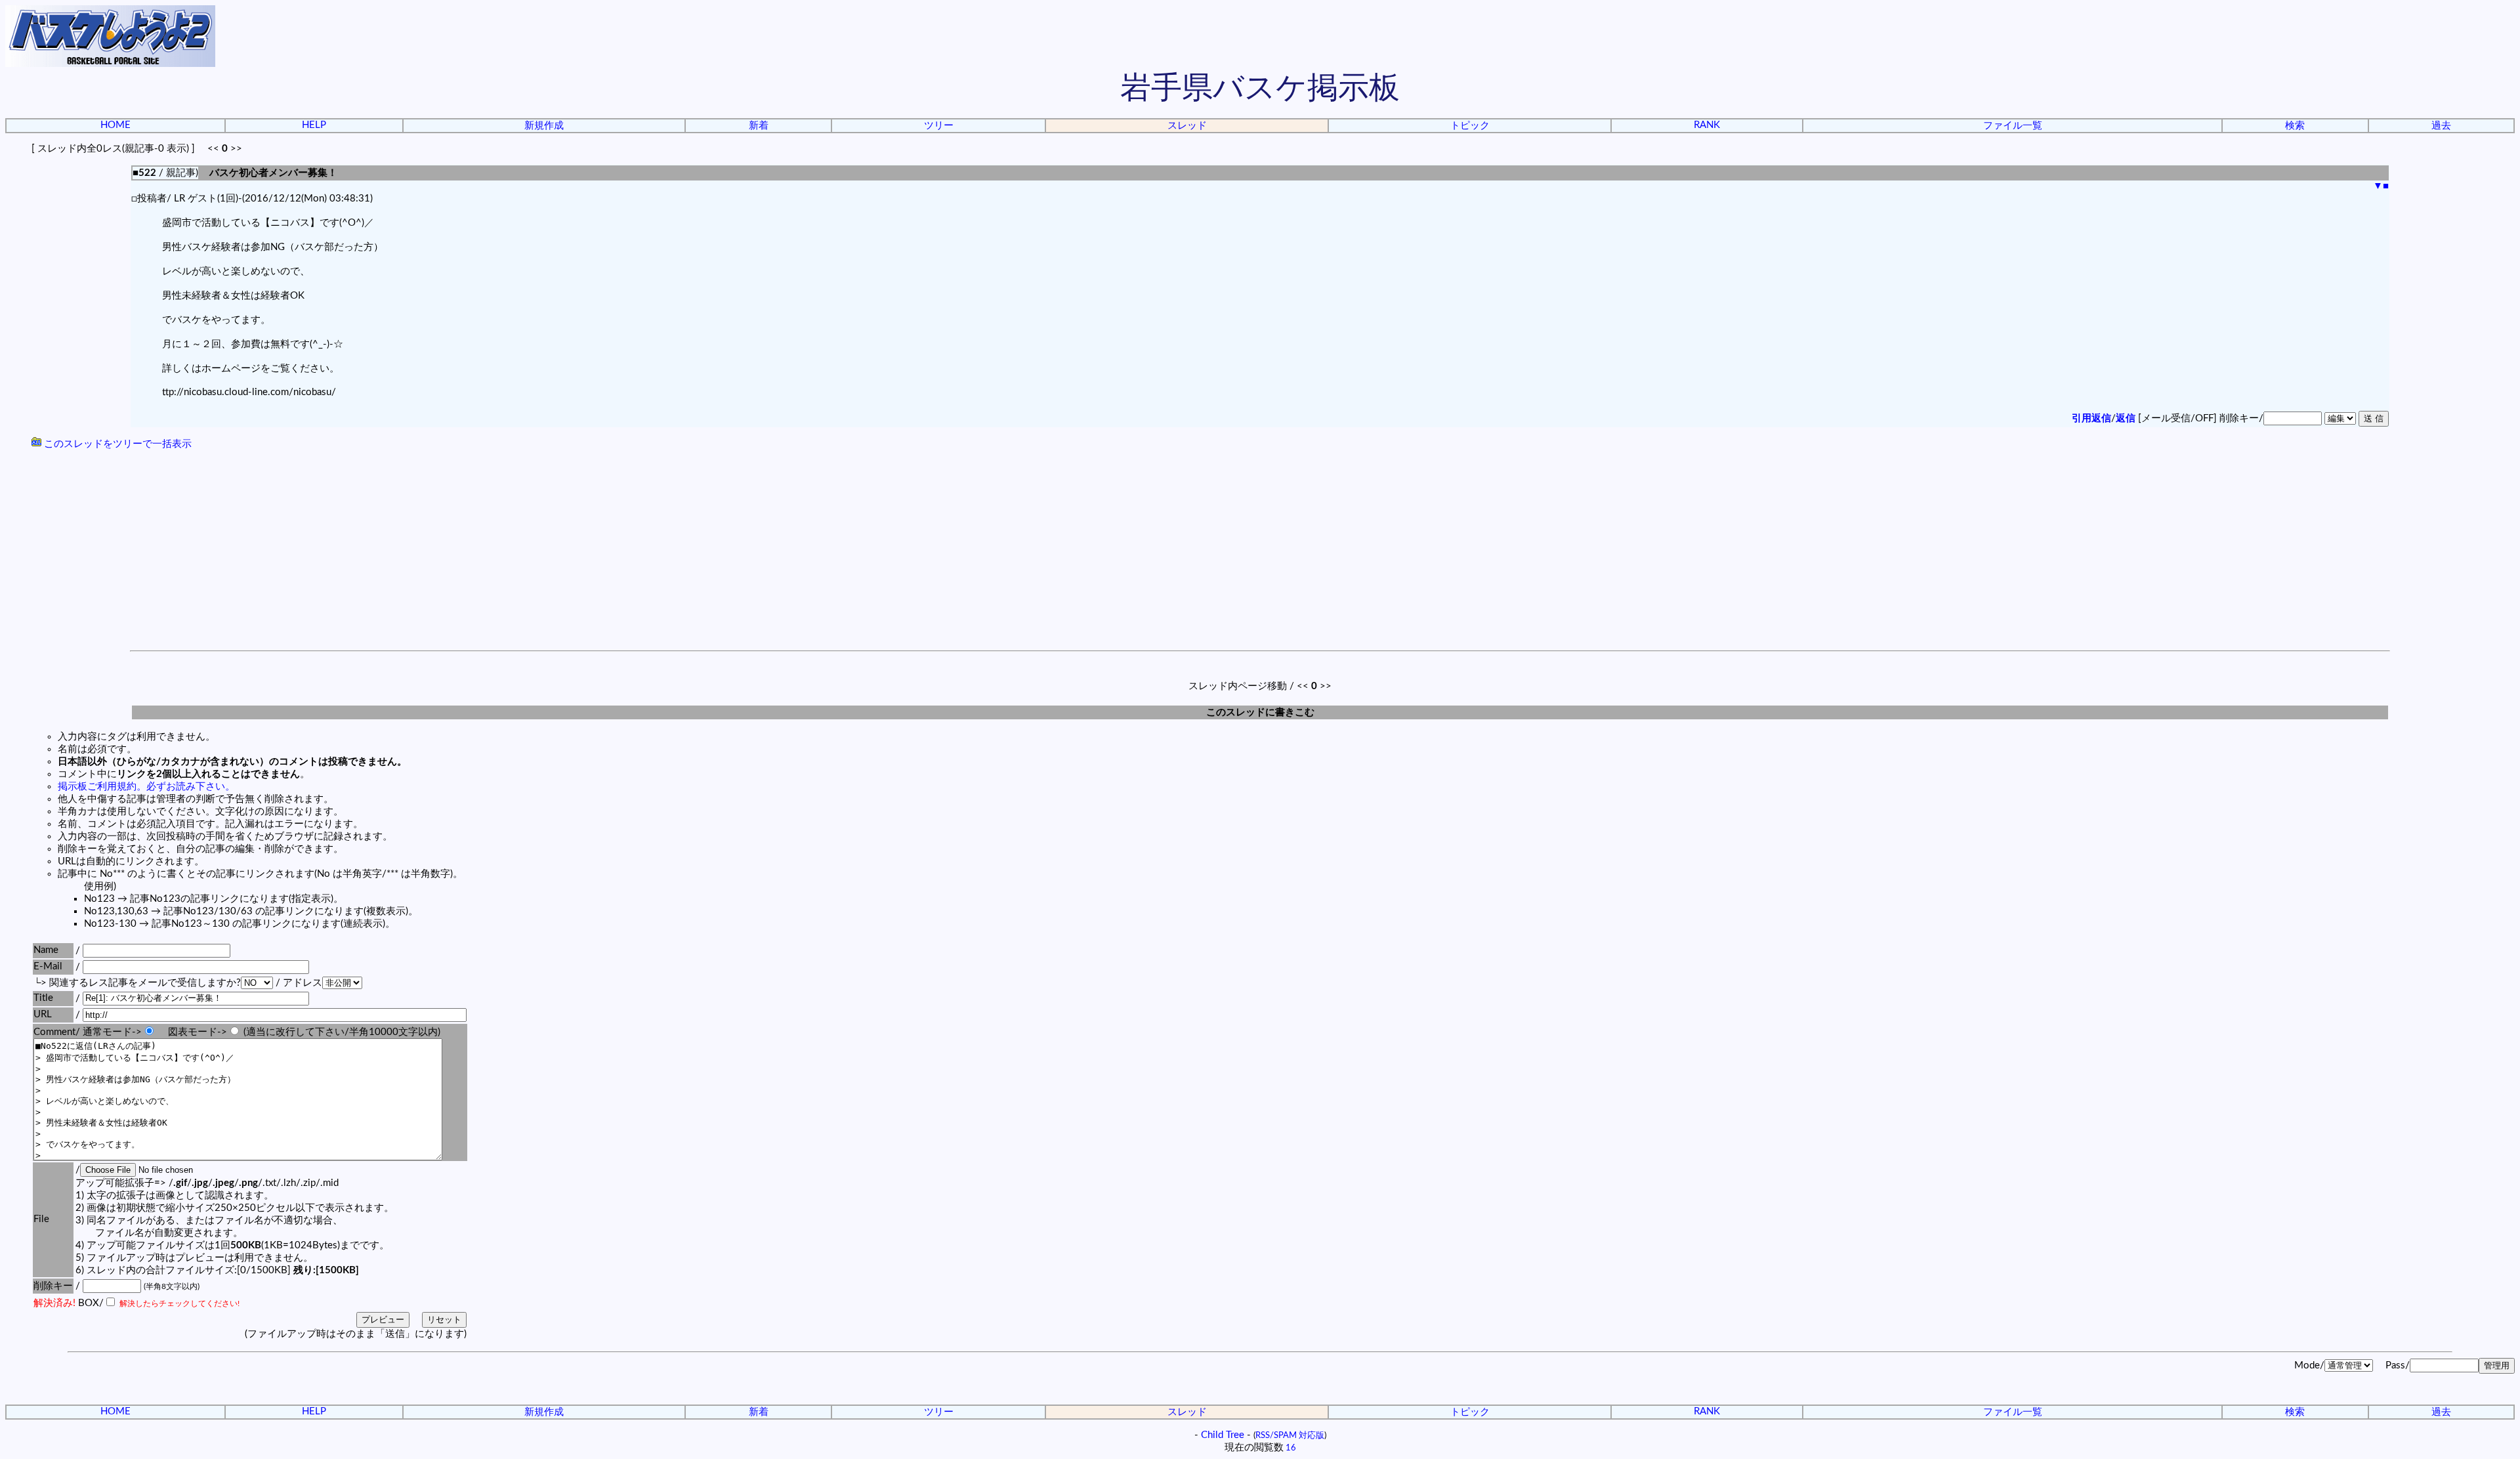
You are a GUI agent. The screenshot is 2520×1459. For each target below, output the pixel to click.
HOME (115, 125)
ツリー (939, 126)
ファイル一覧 (2013, 126)
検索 (2295, 126)
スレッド (1187, 126)
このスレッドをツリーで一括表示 (116, 444)
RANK (1707, 125)
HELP (314, 125)
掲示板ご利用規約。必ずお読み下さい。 (146, 787)
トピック (1470, 126)
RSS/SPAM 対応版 (1290, 1435)
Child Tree (1223, 1435)
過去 (2441, 126)
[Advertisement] (1260, 552)
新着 (759, 126)
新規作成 (544, 126)
